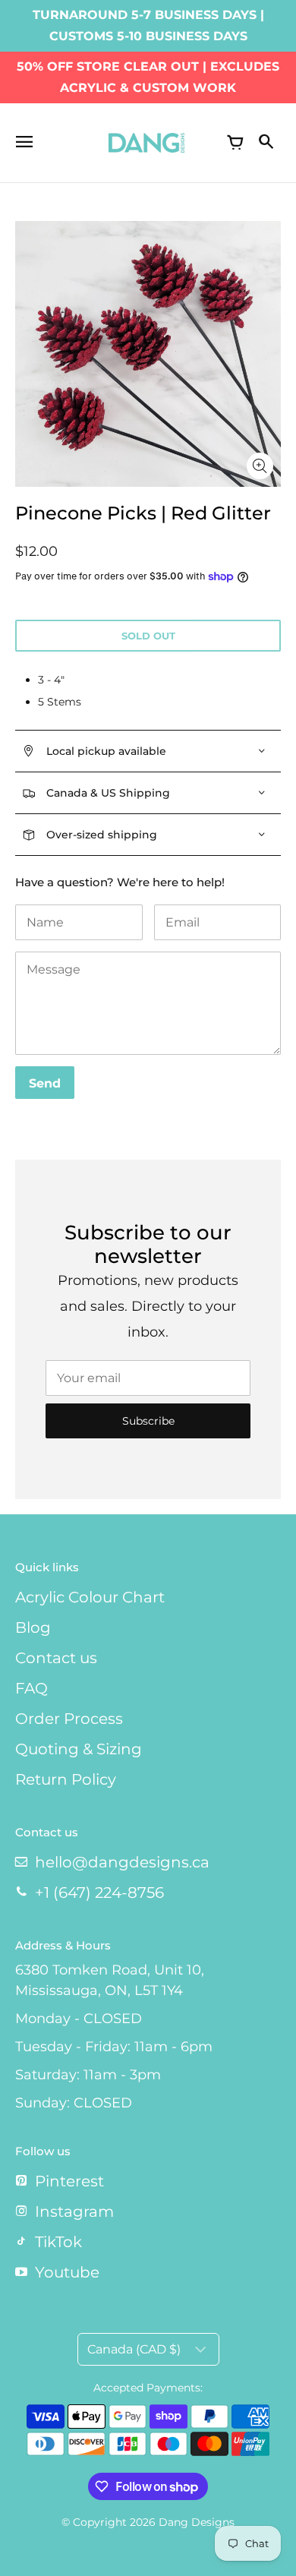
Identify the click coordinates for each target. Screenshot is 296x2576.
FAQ (31, 1688)
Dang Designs (197, 2522)
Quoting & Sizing (79, 1749)
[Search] (266, 143)
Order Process (69, 1719)
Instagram (74, 2211)
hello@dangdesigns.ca (122, 1862)
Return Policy (66, 1779)
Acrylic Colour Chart (90, 1597)
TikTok (58, 2242)
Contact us (56, 1658)
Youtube (67, 2272)
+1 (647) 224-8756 (99, 1893)
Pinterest (69, 2181)
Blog (33, 1627)
